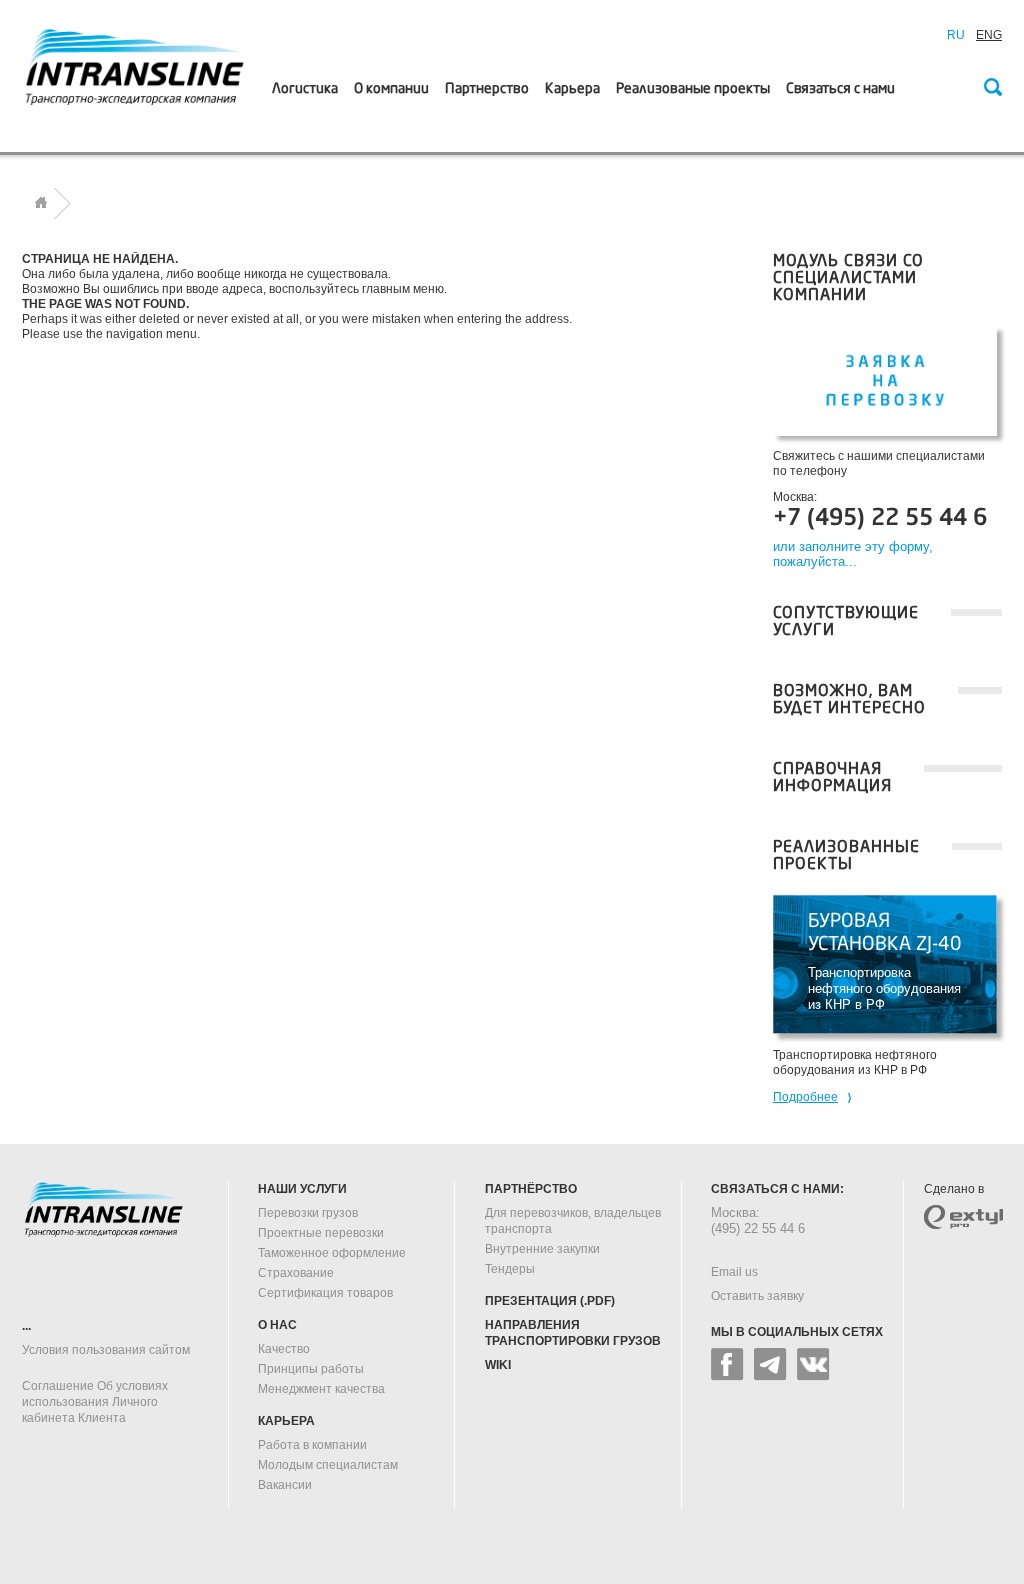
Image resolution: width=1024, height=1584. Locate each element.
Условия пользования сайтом (106, 1350)
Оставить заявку (757, 1296)
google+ (770, 1364)
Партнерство (487, 88)
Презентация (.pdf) (550, 1301)
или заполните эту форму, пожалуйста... (853, 554)
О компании (391, 88)
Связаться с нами (840, 88)
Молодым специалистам (328, 1465)
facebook (727, 1364)
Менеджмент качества (321, 1389)
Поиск (992, 89)
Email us (734, 1272)
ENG (989, 35)
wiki (498, 1365)
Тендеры (510, 1269)
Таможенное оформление (332, 1253)
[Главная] (41, 202)
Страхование (296, 1273)
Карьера (572, 88)
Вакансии (285, 1485)
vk (813, 1364)
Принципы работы (311, 1369)
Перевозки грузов (308, 1213)
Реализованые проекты (693, 88)
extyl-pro (963, 1217)
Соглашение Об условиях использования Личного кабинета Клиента (95, 1402)
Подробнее (805, 1097)
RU (956, 35)
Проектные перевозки (321, 1233)
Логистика (305, 88)
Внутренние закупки (542, 1249)
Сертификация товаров (325, 1293)
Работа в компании (312, 1445)
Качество (284, 1349)
